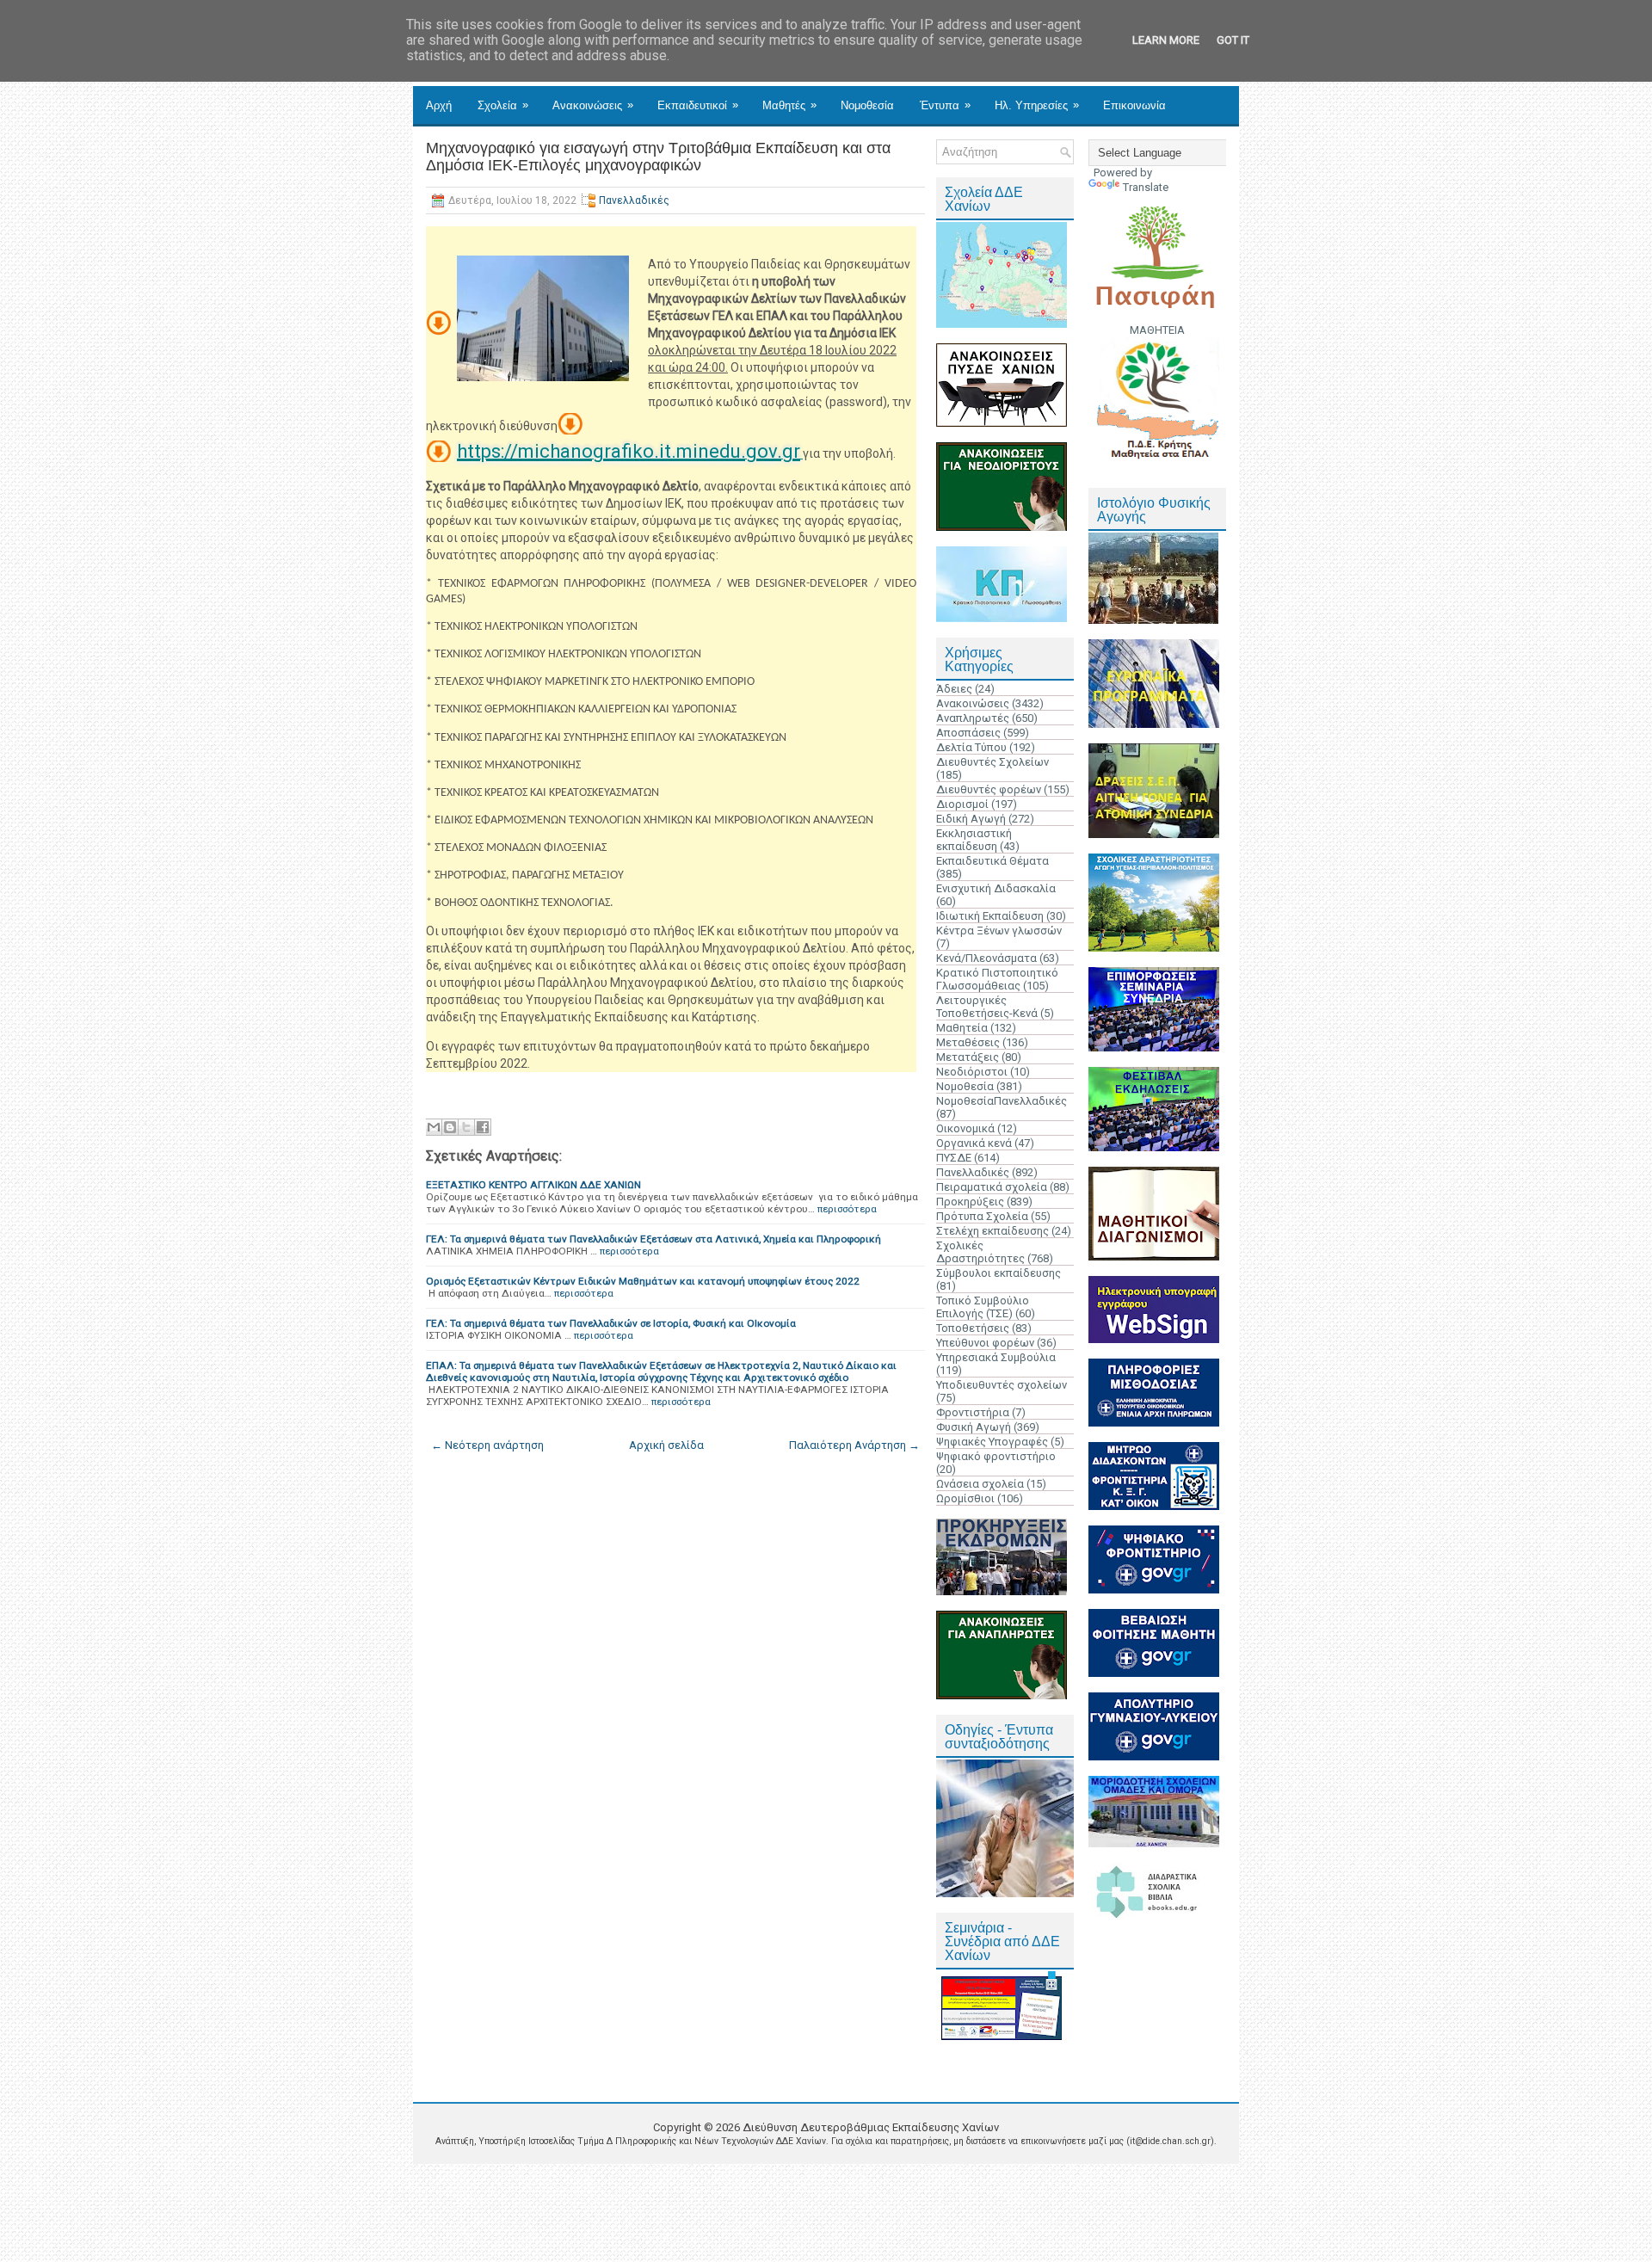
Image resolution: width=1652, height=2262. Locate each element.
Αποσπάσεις (968, 733)
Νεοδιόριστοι (972, 1072)
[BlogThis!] (450, 1127)
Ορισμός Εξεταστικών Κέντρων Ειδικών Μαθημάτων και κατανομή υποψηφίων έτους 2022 (643, 1281)
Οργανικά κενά (974, 1143)
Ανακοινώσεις (593, 105)
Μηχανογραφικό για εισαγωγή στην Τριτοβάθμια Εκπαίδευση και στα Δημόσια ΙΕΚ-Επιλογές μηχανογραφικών (658, 157)
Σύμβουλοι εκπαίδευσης (999, 1273)
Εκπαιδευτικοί (698, 105)
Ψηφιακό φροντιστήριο (996, 1456)
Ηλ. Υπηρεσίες (1037, 105)
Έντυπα (945, 105)
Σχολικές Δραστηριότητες (980, 1252)
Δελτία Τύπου (971, 747)
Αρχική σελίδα (666, 1445)
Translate (1146, 187)
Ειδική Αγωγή (971, 819)
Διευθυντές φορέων (989, 789)
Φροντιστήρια (973, 1412)
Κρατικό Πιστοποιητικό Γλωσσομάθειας (997, 979)
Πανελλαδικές (634, 200)
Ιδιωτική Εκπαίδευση (990, 916)
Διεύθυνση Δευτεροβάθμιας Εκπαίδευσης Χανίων (871, 2127)
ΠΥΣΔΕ (954, 1158)
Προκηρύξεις (970, 1202)
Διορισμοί (962, 804)
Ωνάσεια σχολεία (980, 1484)
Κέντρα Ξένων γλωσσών (999, 931)
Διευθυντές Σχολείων (992, 762)
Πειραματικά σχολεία (992, 1187)
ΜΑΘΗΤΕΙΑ (1157, 330)
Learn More (1166, 40)
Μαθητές (789, 105)
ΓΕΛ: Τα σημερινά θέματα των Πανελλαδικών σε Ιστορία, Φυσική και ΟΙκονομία (611, 1323)
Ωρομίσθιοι (965, 1498)
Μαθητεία (962, 1028)
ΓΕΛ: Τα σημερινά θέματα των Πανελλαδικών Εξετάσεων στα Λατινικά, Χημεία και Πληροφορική (653, 1239)
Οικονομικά (965, 1128)
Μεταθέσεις (968, 1042)
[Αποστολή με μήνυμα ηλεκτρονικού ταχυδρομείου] (434, 1127)
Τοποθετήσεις (973, 1328)
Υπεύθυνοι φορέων (985, 1343)
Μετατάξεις (968, 1057)
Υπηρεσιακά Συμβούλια (996, 1357)
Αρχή (439, 105)
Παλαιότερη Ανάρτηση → (854, 1445)
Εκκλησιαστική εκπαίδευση (974, 840)
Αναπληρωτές (973, 718)
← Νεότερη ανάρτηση (487, 1445)
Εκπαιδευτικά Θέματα (992, 861)
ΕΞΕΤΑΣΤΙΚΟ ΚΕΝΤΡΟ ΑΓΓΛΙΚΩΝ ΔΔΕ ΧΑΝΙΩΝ (533, 1185)
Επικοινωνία (1134, 105)
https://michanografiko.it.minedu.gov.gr (629, 451)
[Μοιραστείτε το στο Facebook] (483, 1127)
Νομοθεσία (867, 105)
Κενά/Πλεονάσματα (986, 958)
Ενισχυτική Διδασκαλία (996, 888)
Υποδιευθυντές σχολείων (1002, 1385)
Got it (1233, 40)
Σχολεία (503, 105)
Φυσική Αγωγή (974, 1427)
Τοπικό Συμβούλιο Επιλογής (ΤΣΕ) (983, 1307)
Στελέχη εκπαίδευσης (992, 1231)
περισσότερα (847, 1209)
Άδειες (954, 689)
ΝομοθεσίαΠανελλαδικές (1002, 1101)
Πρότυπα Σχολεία (982, 1216)
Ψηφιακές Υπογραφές (992, 1442)
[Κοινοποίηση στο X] (466, 1127)
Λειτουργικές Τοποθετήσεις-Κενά (987, 1007)
